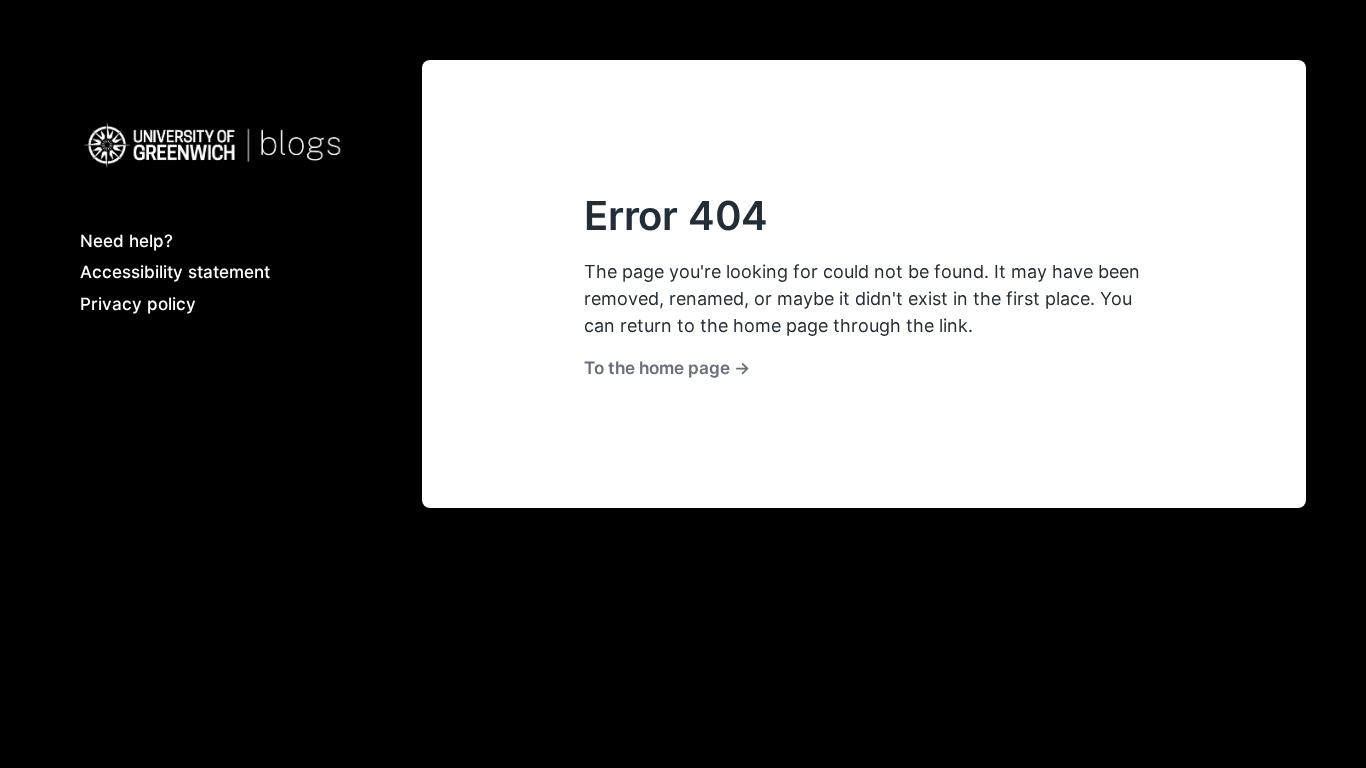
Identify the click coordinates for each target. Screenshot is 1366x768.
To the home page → (667, 367)
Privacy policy (138, 304)
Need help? (126, 241)
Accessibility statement (175, 272)
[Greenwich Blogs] (211, 145)
